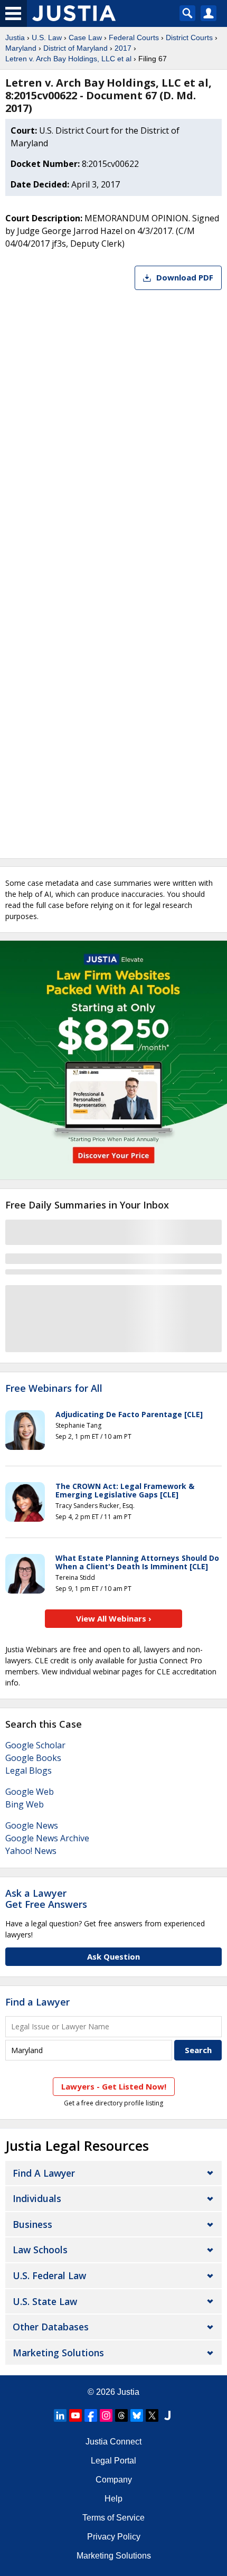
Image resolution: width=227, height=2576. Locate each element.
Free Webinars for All (54, 1389)
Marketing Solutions (58, 2353)
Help (113, 2499)
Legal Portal (113, 2461)
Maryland (21, 48)
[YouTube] (75, 2415)
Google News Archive (47, 1838)
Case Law (85, 38)
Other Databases (51, 2327)
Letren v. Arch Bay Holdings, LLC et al (68, 59)
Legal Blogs (29, 1771)
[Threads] (121, 2415)
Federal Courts (134, 38)
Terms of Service (113, 2518)
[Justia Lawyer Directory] (167, 2415)
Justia (15, 38)
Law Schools (40, 2250)
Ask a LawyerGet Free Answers (46, 1899)
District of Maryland (75, 48)
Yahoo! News (31, 1851)
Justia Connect (113, 2442)
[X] (152, 2415)
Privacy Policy (114, 2537)
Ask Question (113, 1956)
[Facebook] (91, 2415)
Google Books (33, 1758)
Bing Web (25, 1804)
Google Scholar (35, 1745)
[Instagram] (106, 2415)
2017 (123, 48)
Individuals (37, 2198)
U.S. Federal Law (49, 2275)
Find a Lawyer (37, 2002)
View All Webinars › (114, 1618)
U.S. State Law (45, 2301)
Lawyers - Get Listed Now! (114, 2086)
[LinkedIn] (60, 2415)
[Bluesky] (137, 2415)
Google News (32, 1825)
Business (32, 2224)
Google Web (30, 1792)
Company (114, 2480)
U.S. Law (47, 38)
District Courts (189, 38)
